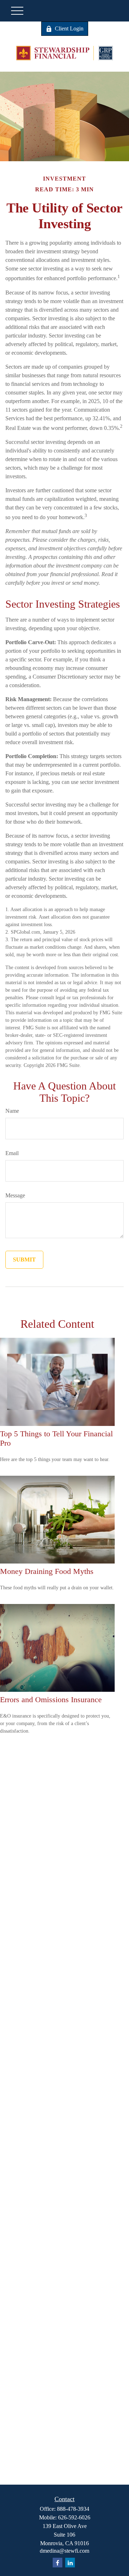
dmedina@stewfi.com (64, 2551)
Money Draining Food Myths (47, 1571)
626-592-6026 (74, 2517)
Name (12, 1111)
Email (12, 1153)
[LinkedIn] (70, 2563)
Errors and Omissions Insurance (51, 1699)
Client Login (69, 28)
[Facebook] (58, 2563)
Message (15, 1195)
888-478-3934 (73, 2509)
